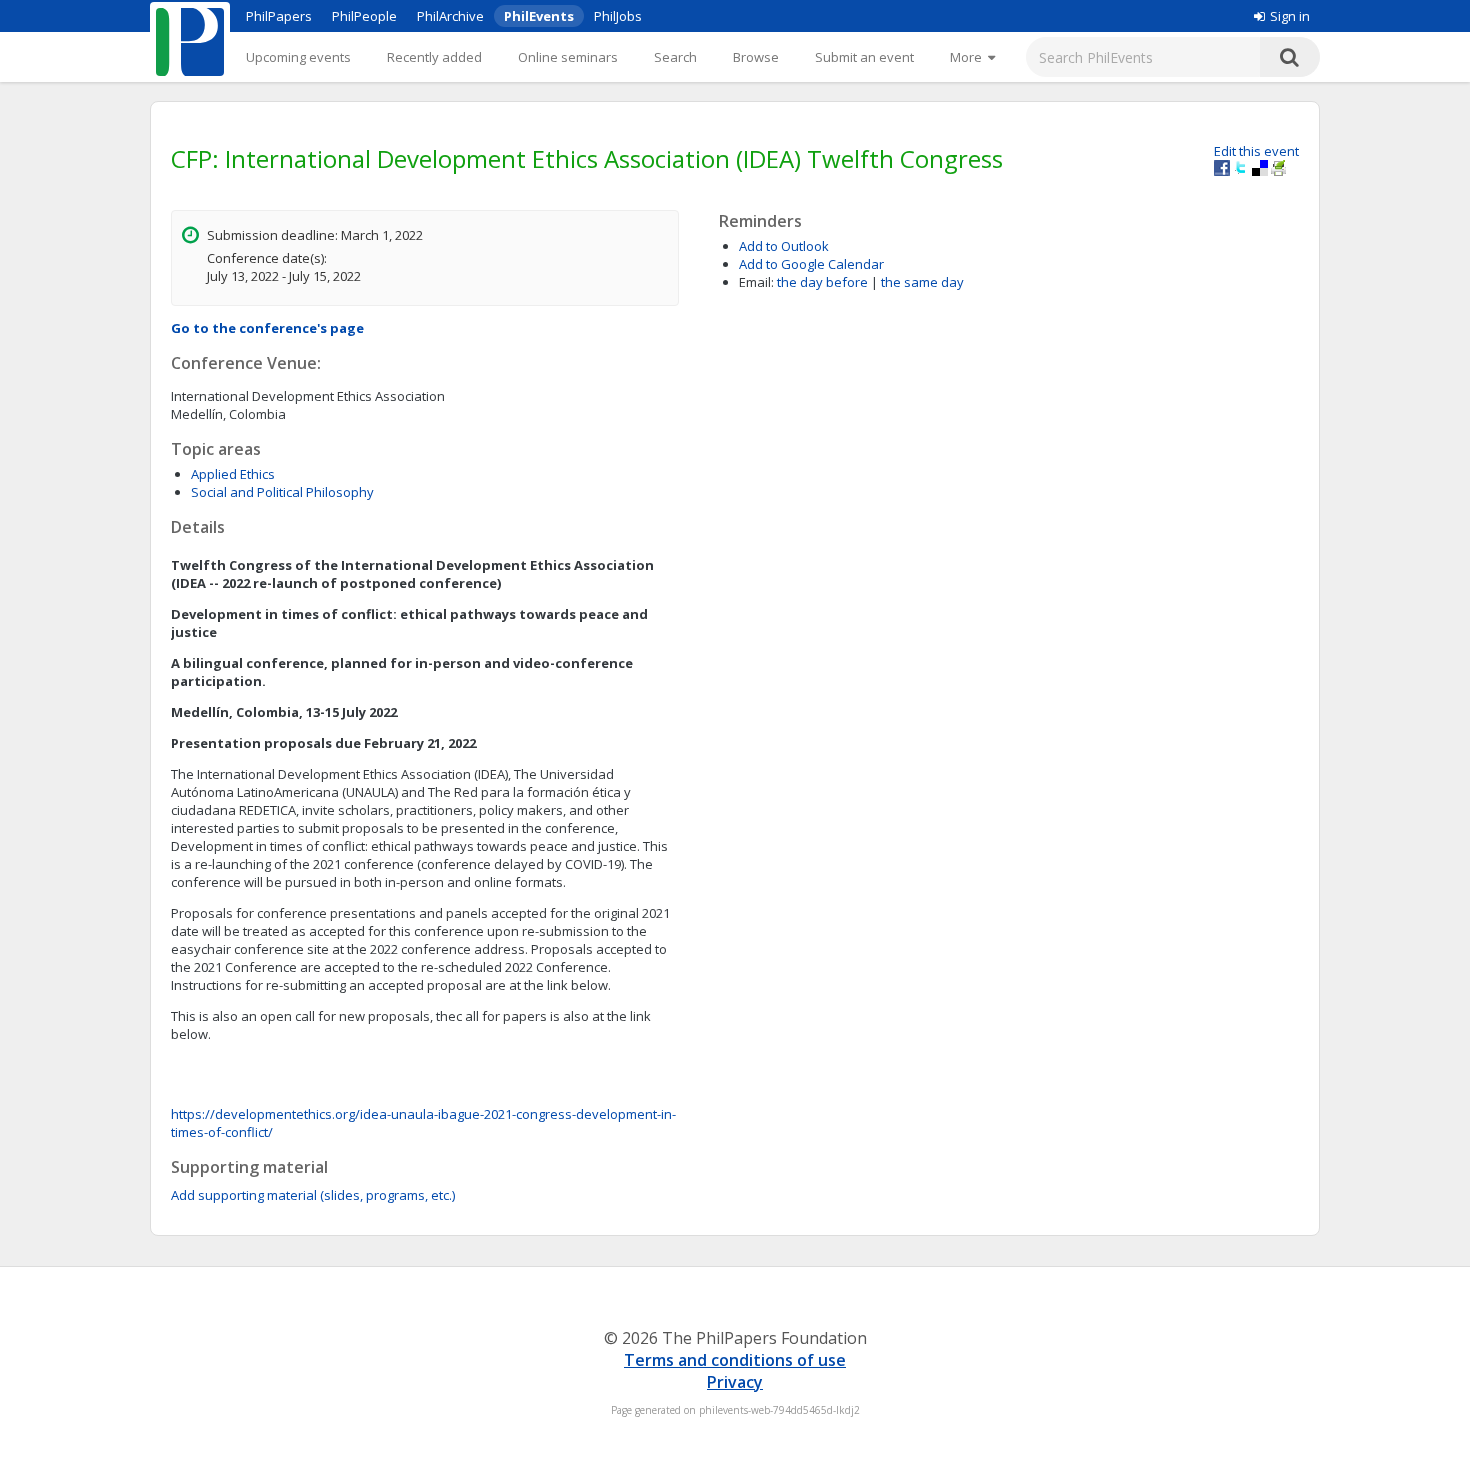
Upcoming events (298, 57)
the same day (922, 282)
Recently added (434, 57)
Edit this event (1256, 151)
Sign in (1290, 16)
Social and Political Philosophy (282, 492)
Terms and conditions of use (735, 1360)
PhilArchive (450, 16)
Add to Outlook (784, 246)
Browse (756, 57)
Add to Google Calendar (811, 264)
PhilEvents (539, 16)
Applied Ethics (233, 474)
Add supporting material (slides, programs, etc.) (313, 1195)
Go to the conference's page (267, 328)
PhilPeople (364, 16)
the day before (822, 282)
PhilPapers (279, 16)
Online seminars (568, 57)
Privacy (735, 1382)
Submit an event (864, 57)
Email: (756, 282)
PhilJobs (618, 16)
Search (675, 57)
